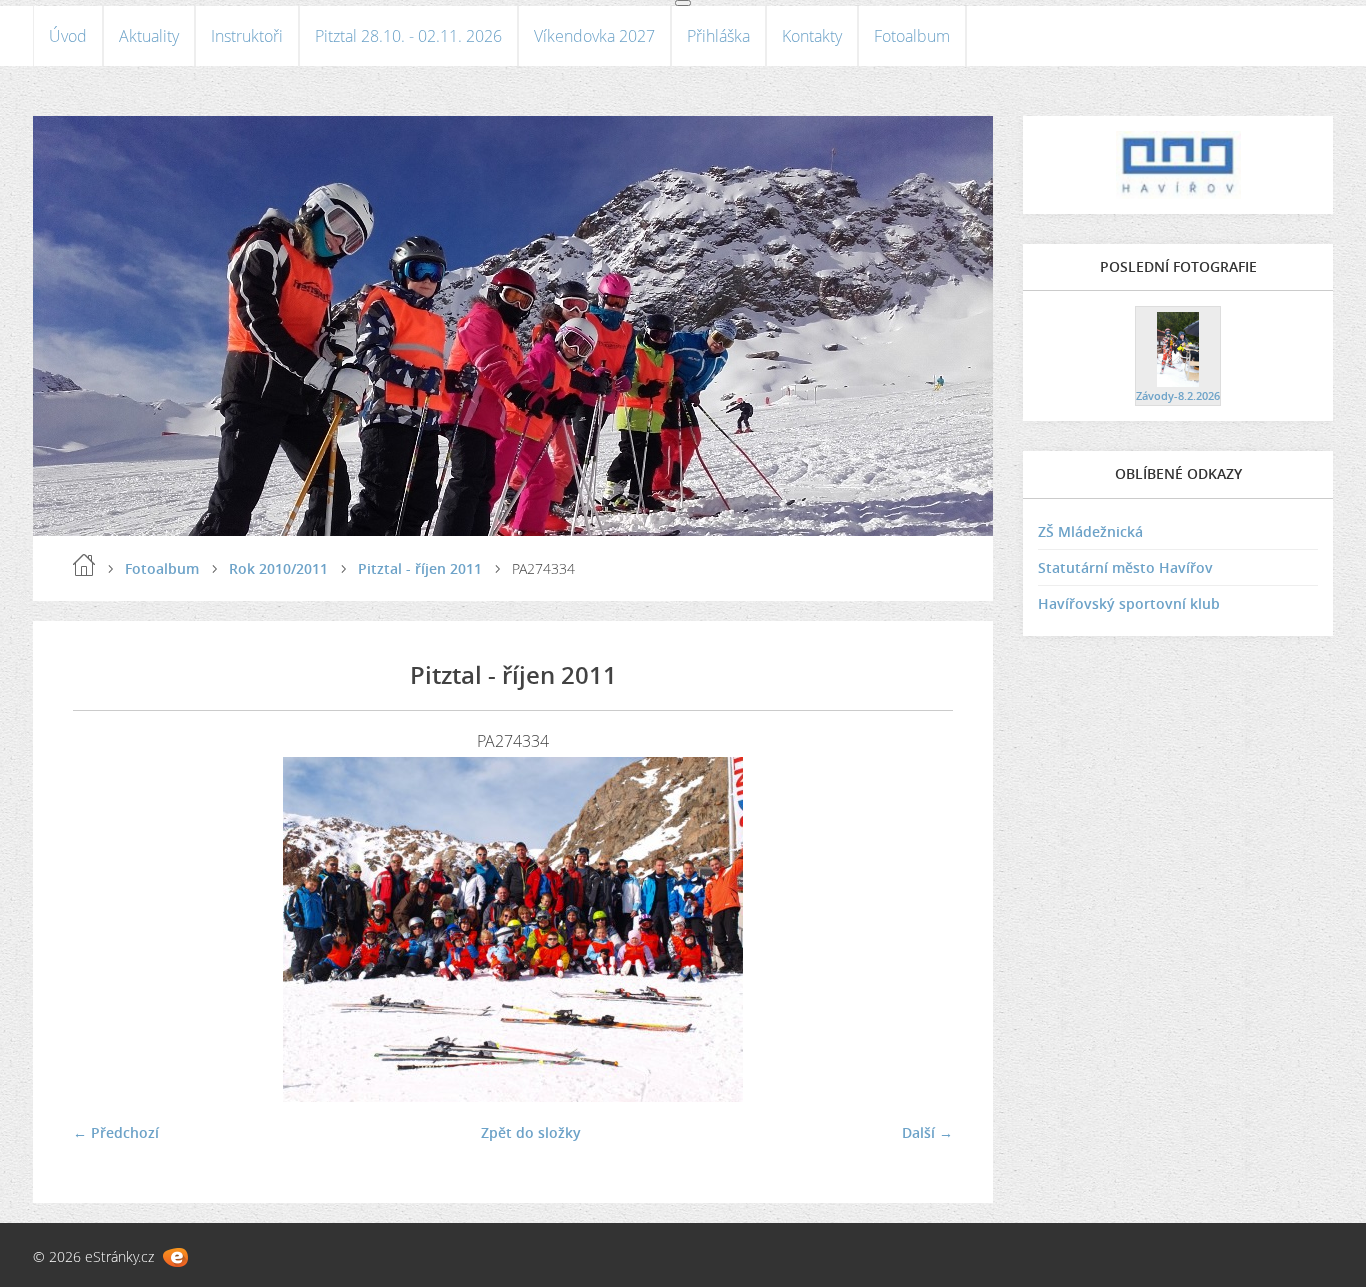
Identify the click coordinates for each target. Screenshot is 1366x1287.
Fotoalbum (912, 36)
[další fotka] (920, 929)
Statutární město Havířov (1125, 567)
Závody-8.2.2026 (1178, 395)
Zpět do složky (531, 1132)
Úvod (68, 36)
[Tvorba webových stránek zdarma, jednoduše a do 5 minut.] (175, 1257)
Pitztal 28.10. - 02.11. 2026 (408, 36)
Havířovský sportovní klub (1129, 603)
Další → (927, 1132)
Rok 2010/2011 (278, 568)
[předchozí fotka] (105, 929)
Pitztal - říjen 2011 (420, 568)
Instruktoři (247, 36)
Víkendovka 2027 (594, 36)
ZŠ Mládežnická (1090, 531)
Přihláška (718, 36)
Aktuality (149, 36)
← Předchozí (116, 1132)
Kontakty (812, 36)
